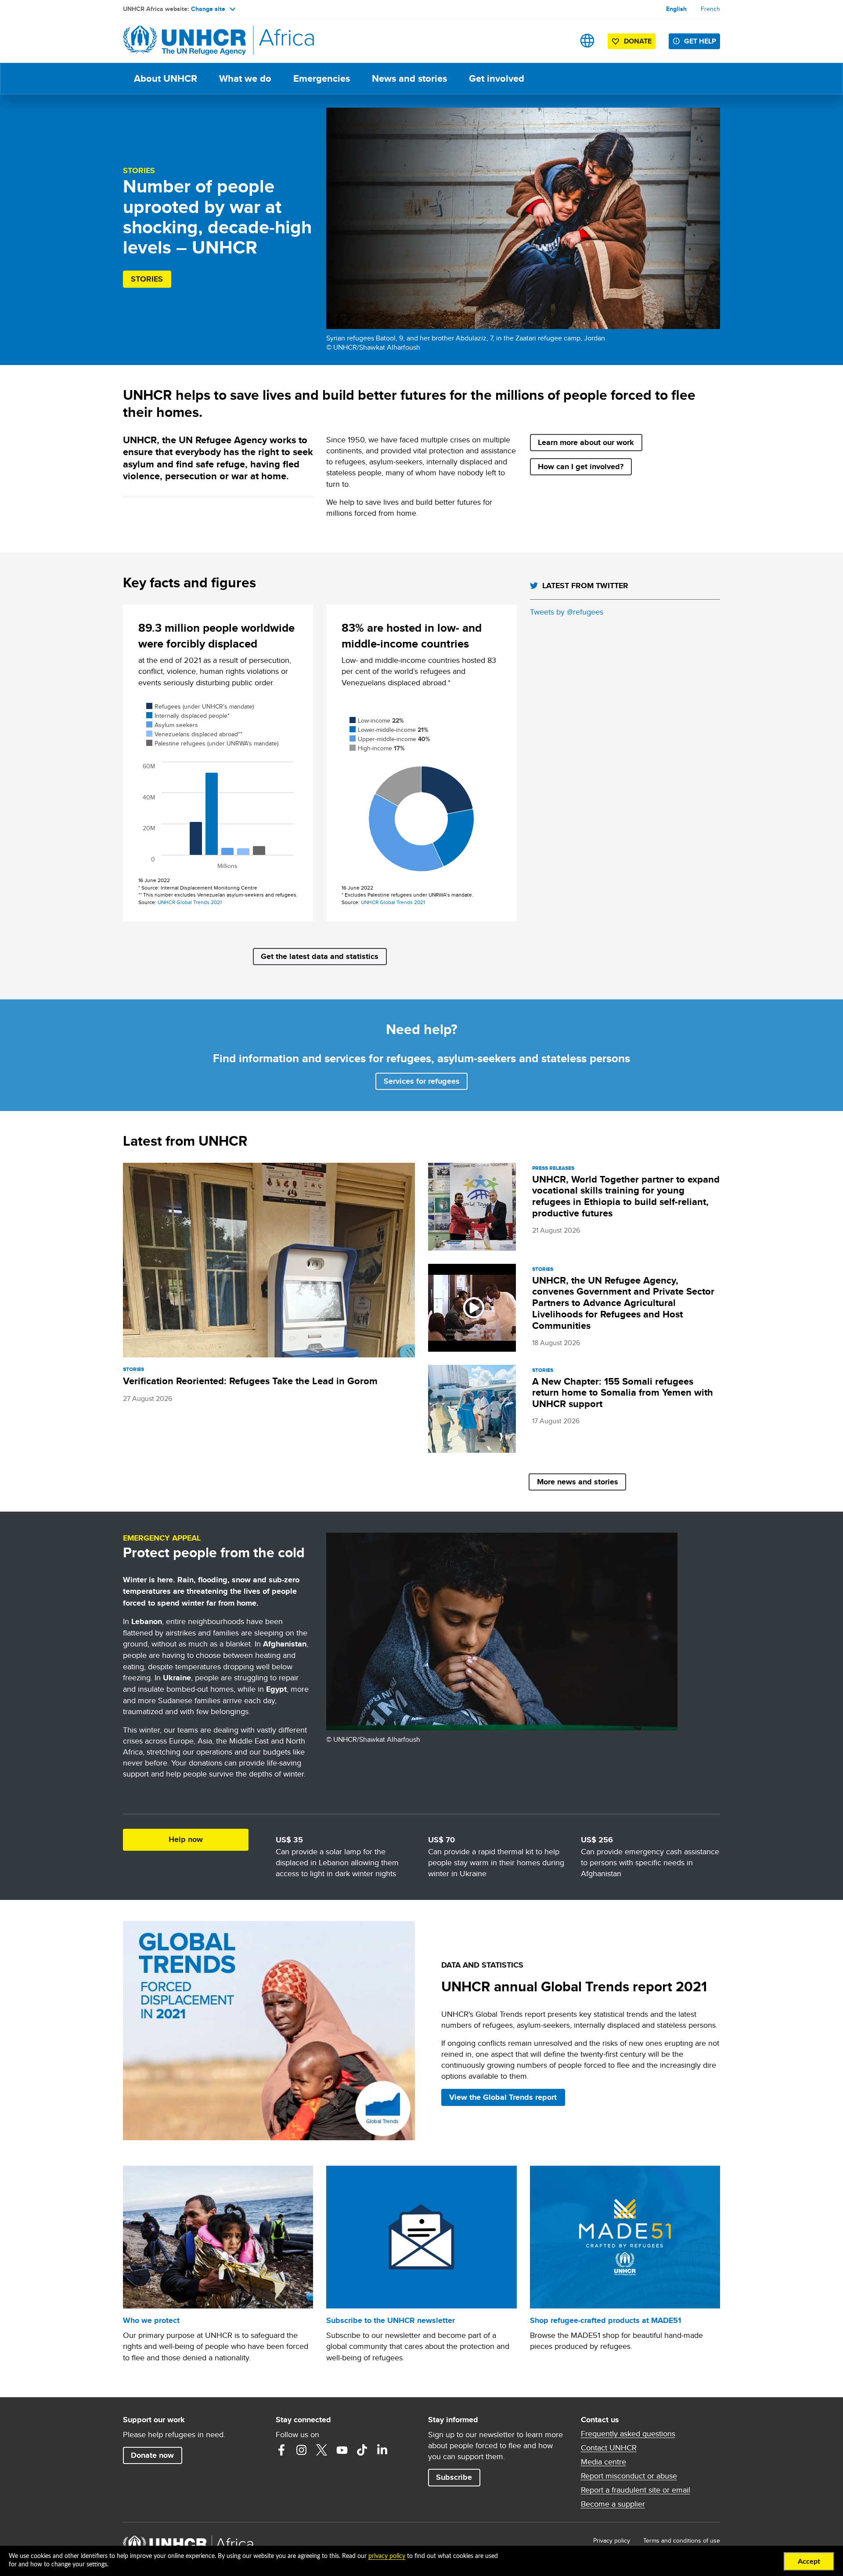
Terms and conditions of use (682, 2540)
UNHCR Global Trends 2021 (190, 902)
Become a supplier (613, 2504)
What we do (245, 78)
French (710, 9)
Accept (809, 2562)
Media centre (603, 2462)
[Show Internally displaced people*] (188, 716)
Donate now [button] (152, 2455)
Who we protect (151, 2320)
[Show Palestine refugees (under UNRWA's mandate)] (212, 743)
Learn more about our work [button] (586, 442)
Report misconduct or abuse (629, 2476)
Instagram (302, 2450)
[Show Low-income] (377, 720)
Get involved (497, 78)
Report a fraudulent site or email (636, 2490)
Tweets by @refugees (567, 612)
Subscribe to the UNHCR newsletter (391, 2320)
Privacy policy (612, 2540)
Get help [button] (700, 41)
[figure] (218, 789)
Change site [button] (208, 9)
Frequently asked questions (628, 2434)
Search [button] (560, 41)
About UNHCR (166, 78)
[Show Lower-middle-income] (389, 730)
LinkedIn (382, 2450)
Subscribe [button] (454, 2477)
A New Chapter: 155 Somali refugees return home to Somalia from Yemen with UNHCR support (623, 1393)
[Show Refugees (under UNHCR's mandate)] (200, 706)
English (676, 9)
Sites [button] (587, 41)
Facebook (281, 2450)
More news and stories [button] (578, 1482)
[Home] (184, 41)
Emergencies (322, 78)
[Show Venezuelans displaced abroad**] (194, 734)
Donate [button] (633, 43)
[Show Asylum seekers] (172, 725)
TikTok (362, 2450)
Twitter (322, 2450)
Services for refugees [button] (422, 1081)
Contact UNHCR (609, 2448)
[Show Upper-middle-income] (390, 739)
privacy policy (387, 2556)
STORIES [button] (147, 279)
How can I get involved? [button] (581, 467)
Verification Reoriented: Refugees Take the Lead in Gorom (250, 1381)
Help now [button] (186, 1839)
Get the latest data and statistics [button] (320, 956)
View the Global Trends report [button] (503, 2097)
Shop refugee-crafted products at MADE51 (605, 2320)
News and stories (409, 78)
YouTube (342, 2450)
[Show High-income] (377, 748)
